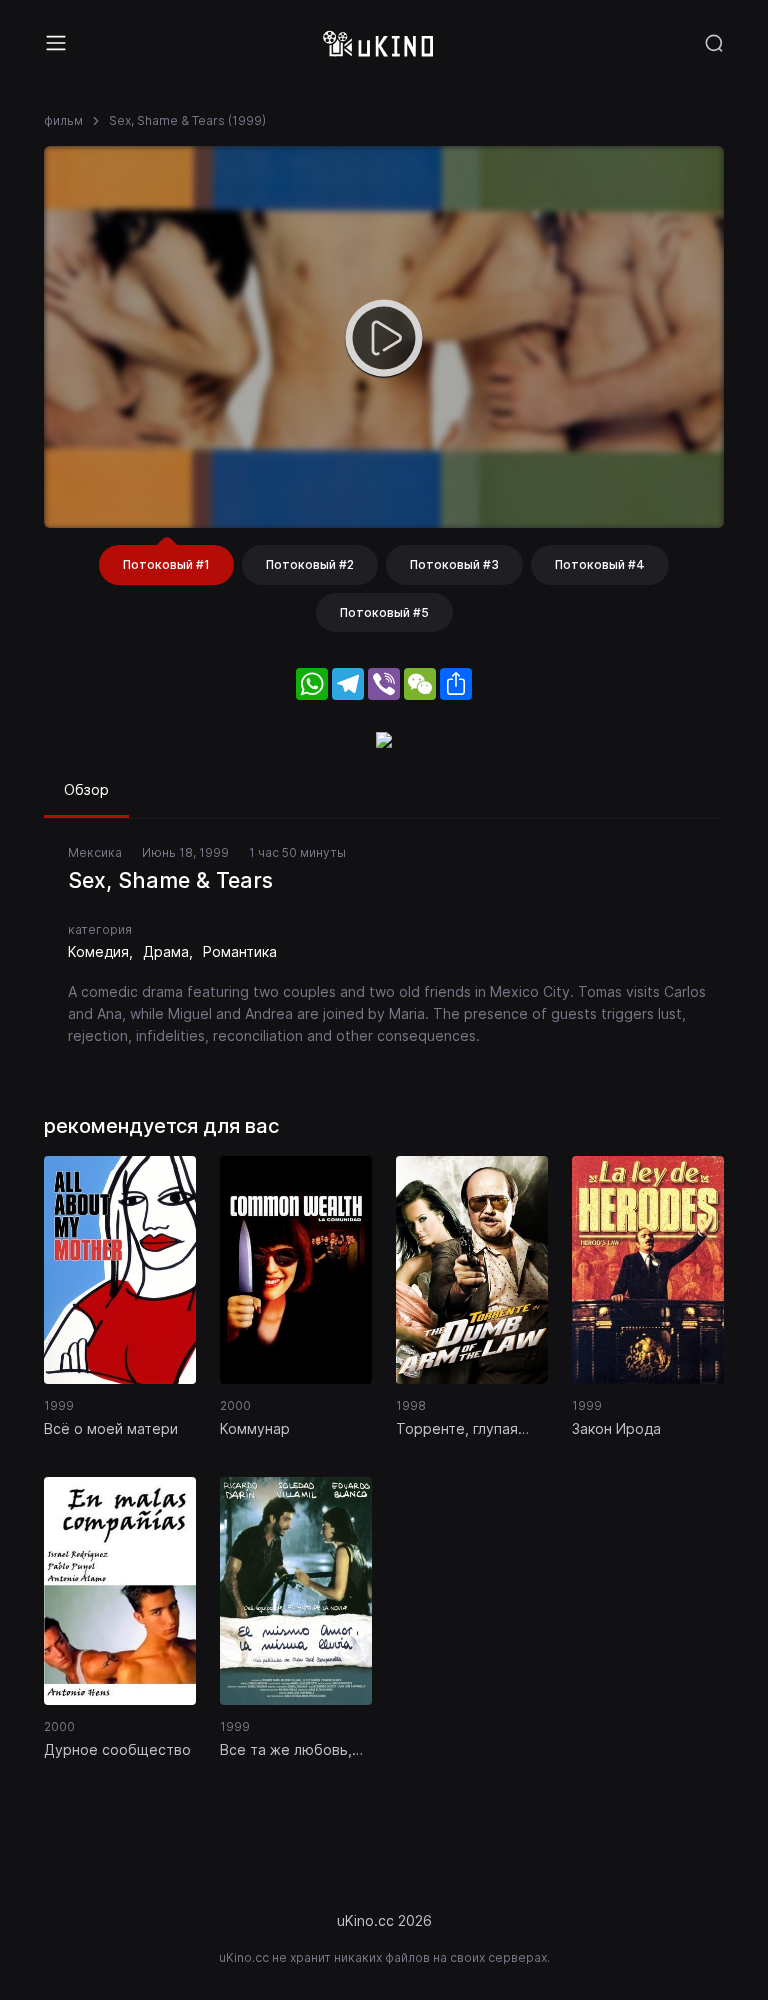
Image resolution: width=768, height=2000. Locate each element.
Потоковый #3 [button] (454, 564)
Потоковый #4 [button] (600, 564)
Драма (166, 951)
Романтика (240, 951)
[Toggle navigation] (56, 43)
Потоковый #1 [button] (166, 564)
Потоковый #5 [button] (384, 612)
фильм (63, 120)
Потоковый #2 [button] (310, 564)
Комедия (98, 951)
